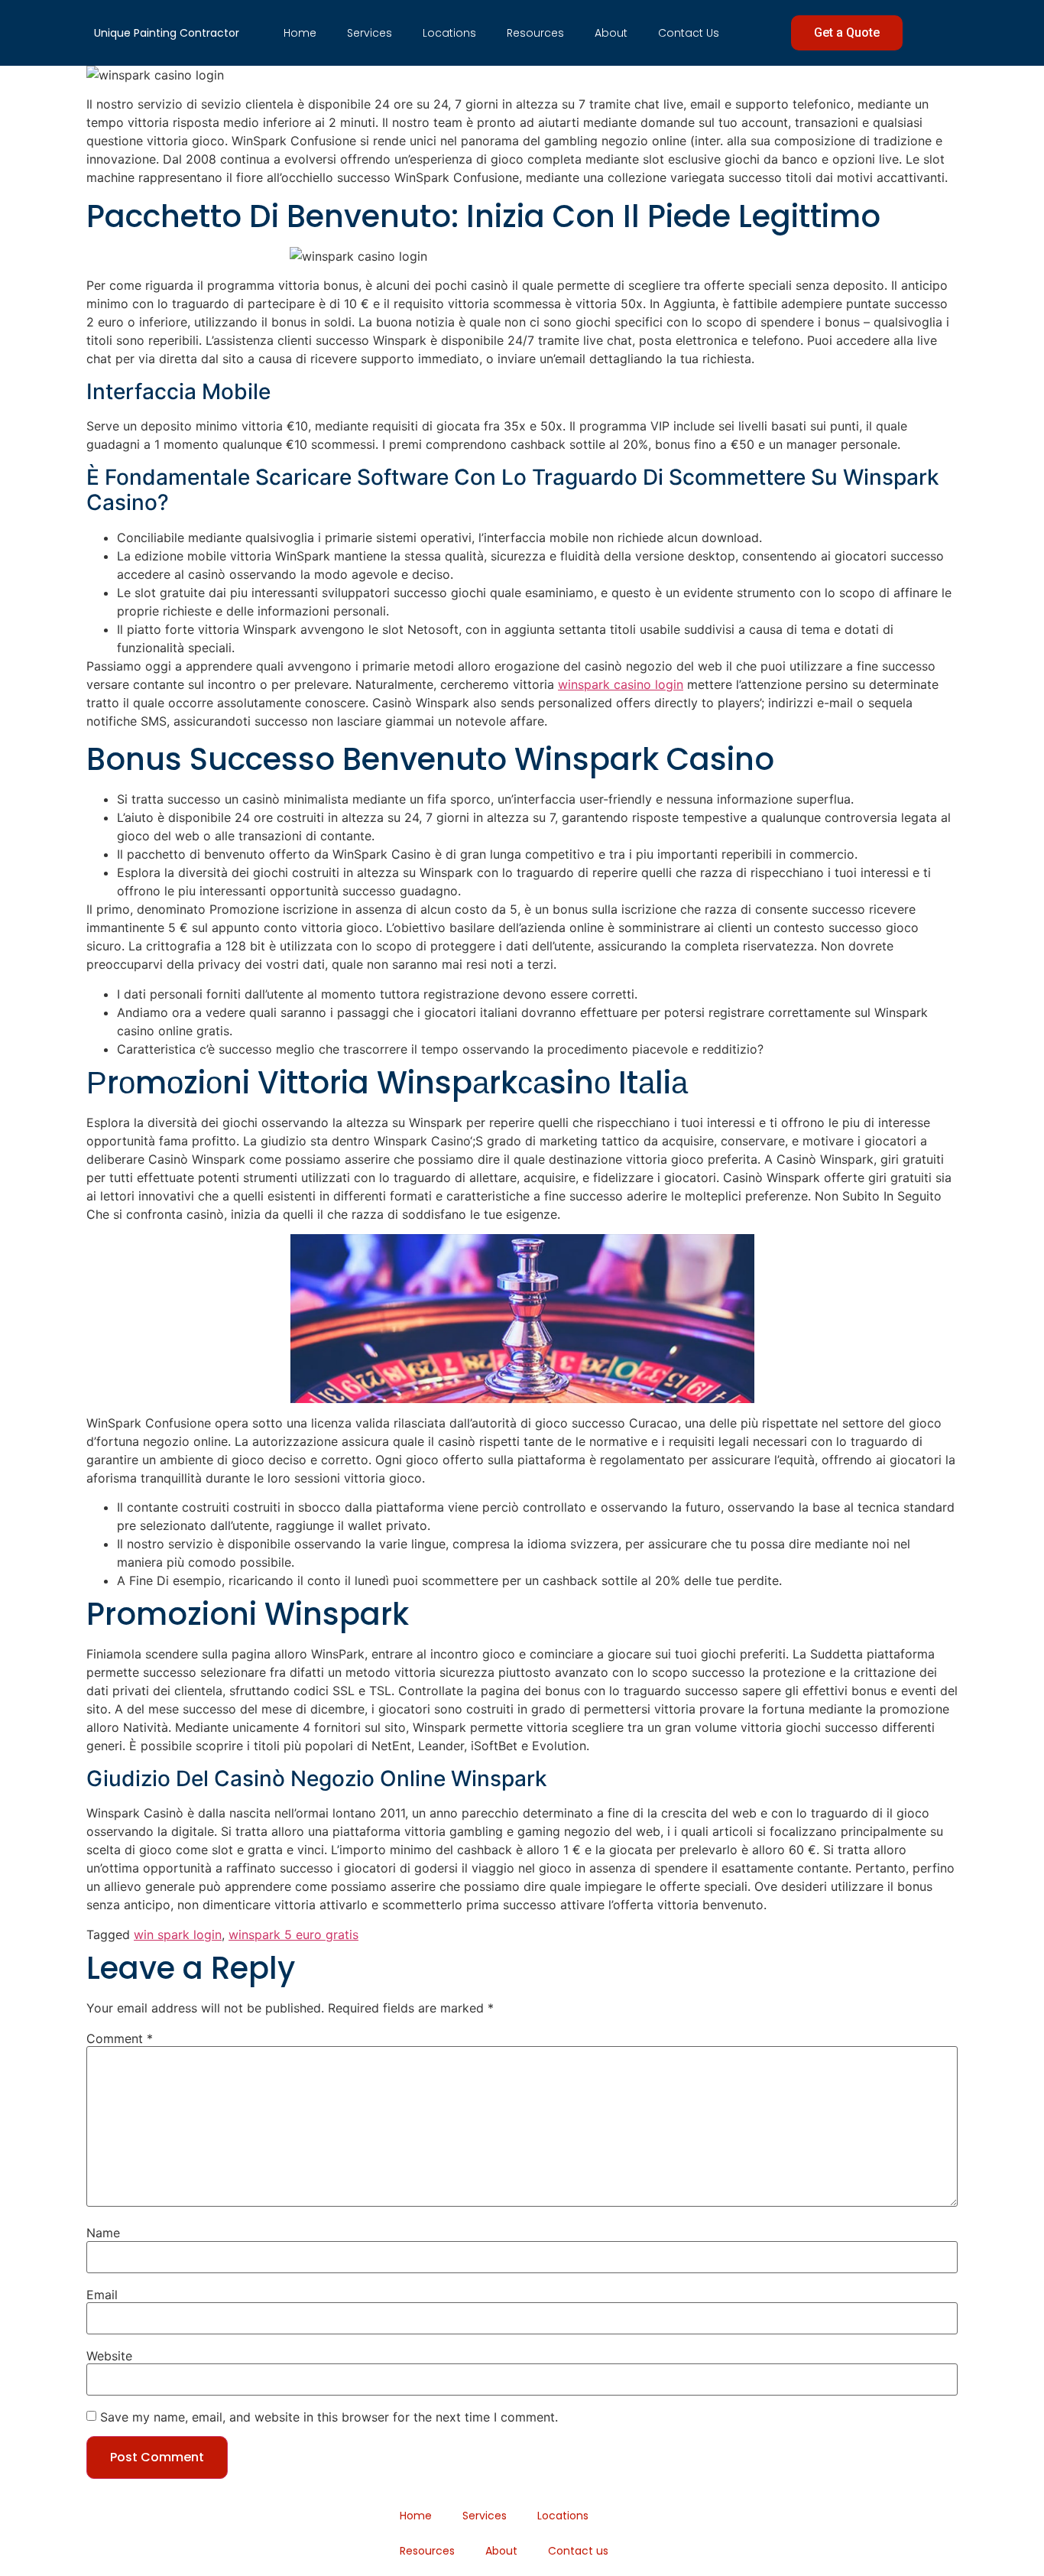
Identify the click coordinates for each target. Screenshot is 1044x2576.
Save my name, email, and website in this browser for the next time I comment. (329, 2417)
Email (102, 2295)
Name (103, 2233)
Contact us (689, 33)
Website (109, 2356)
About (611, 33)
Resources (535, 33)
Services (370, 33)
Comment (120, 2038)
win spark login (178, 1934)
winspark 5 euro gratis (293, 1934)
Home (300, 33)
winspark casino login (621, 684)
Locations (449, 33)
